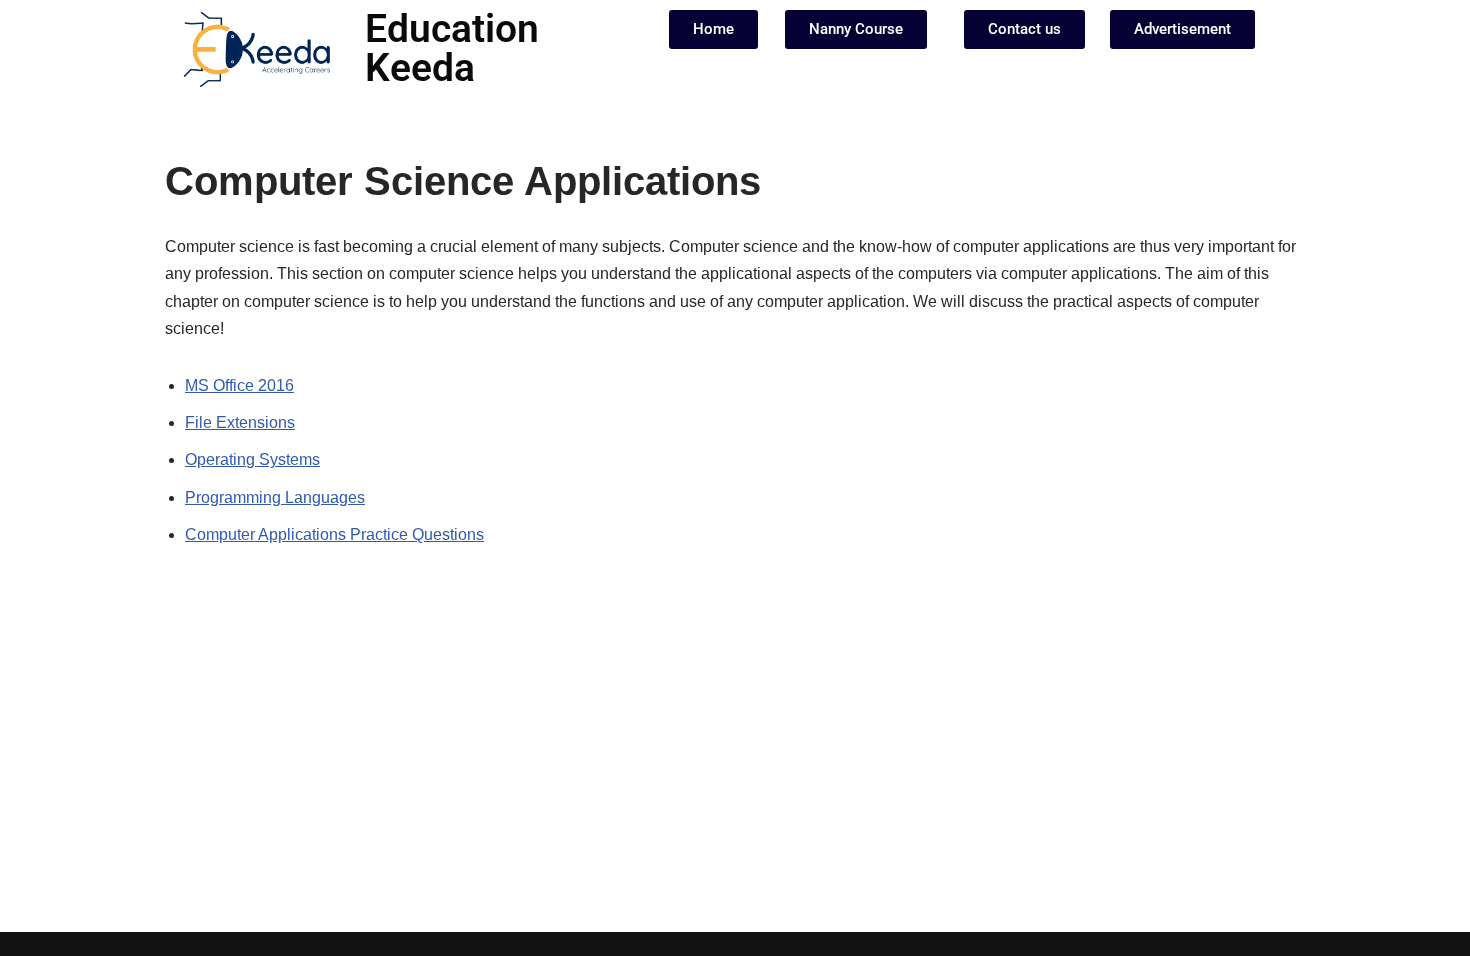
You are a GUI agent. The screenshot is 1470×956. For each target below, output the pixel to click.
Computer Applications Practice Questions (334, 534)
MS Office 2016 (239, 385)
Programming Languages (275, 497)
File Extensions (240, 422)
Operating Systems (252, 459)
